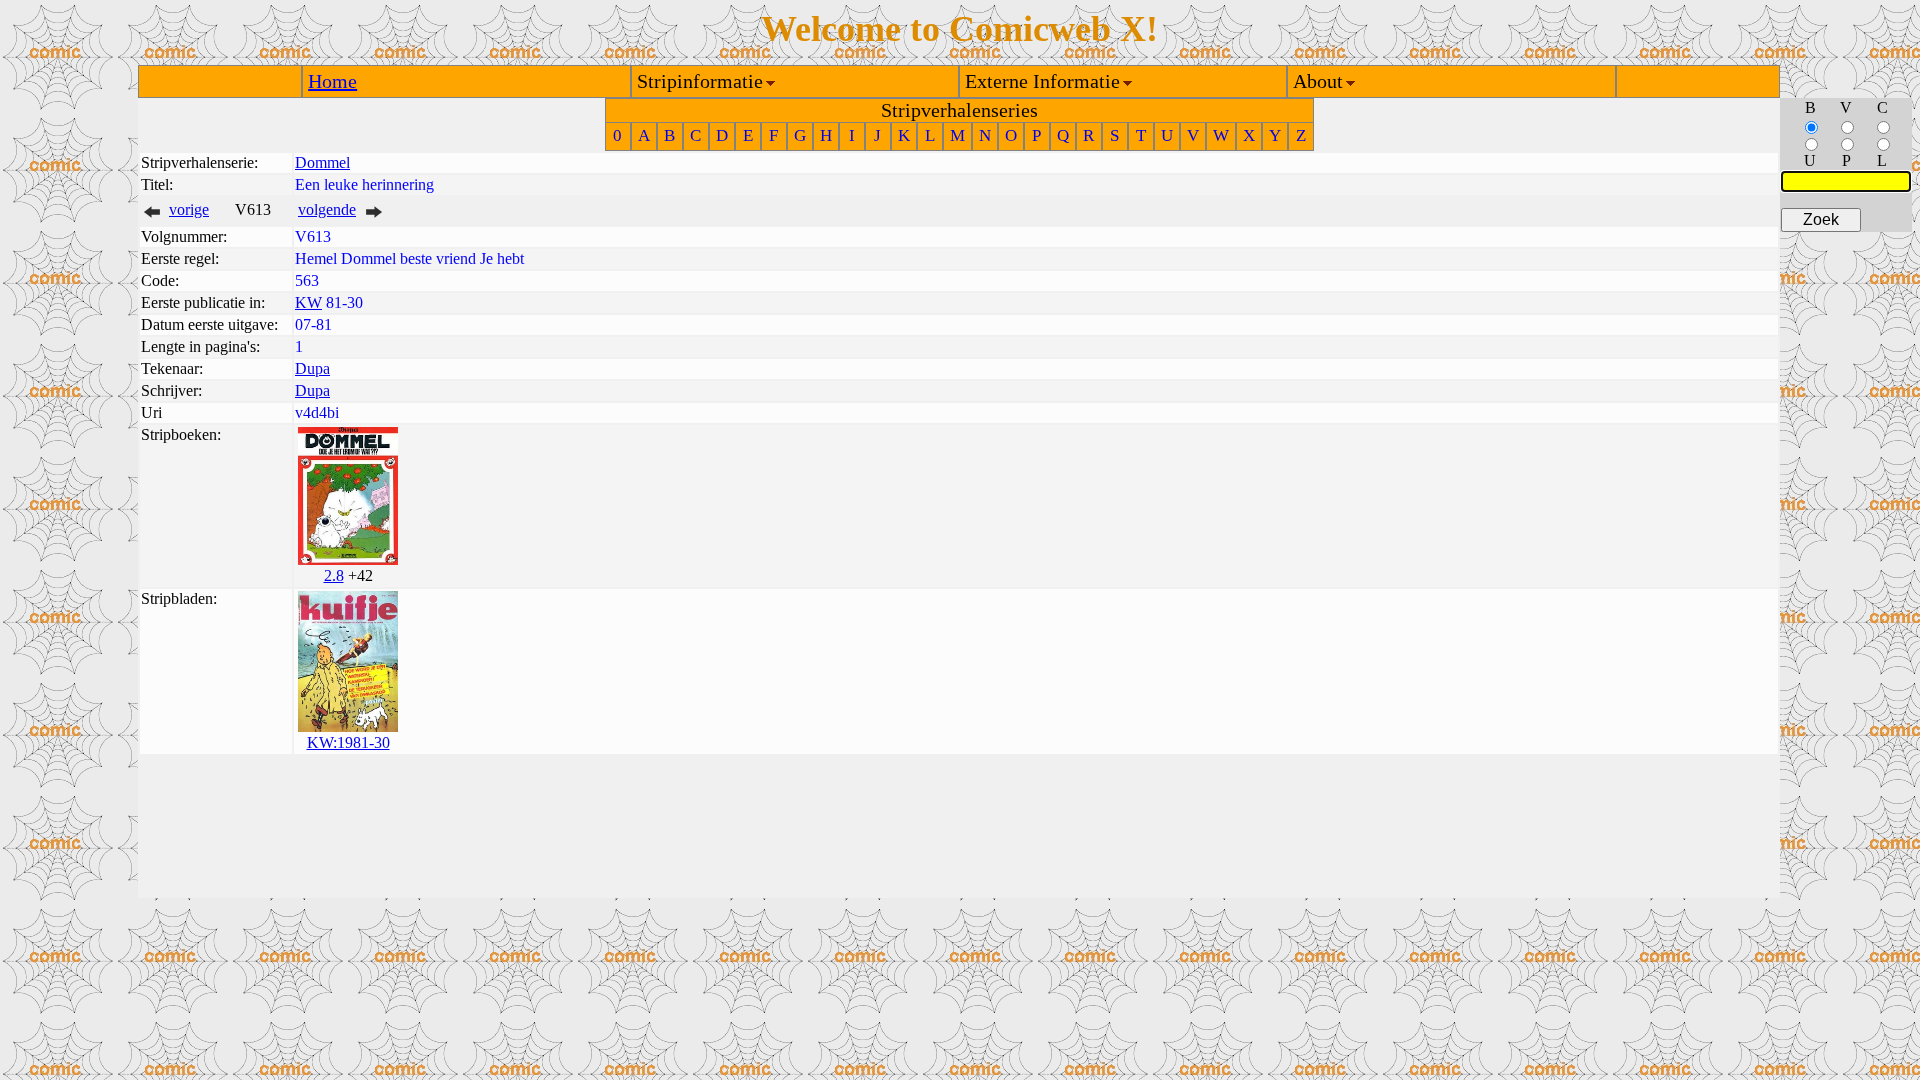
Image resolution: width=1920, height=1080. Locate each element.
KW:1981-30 (348, 742)
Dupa (312, 368)
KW (308, 302)
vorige (189, 209)
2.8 (334, 575)
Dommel (322, 162)
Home (332, 81)
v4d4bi (317, 412)
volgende (327, 209)
